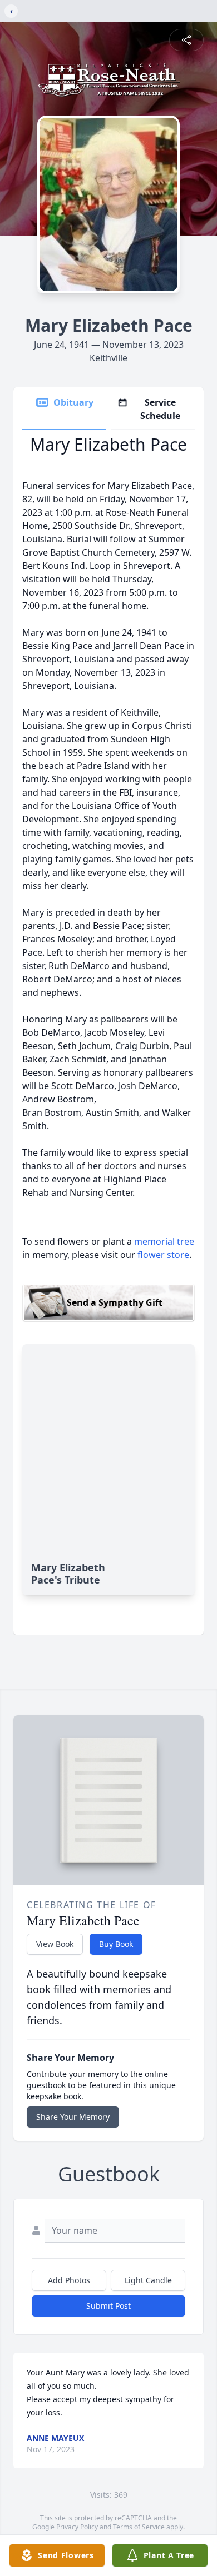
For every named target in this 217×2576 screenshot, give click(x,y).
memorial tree (164, 1241)
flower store (163, 1255)
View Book (55, 1944)
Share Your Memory (73, 2117)
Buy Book (116, 1944)
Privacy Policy (77, 2527)
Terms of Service (139, 2527)
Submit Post (108, 2306)
